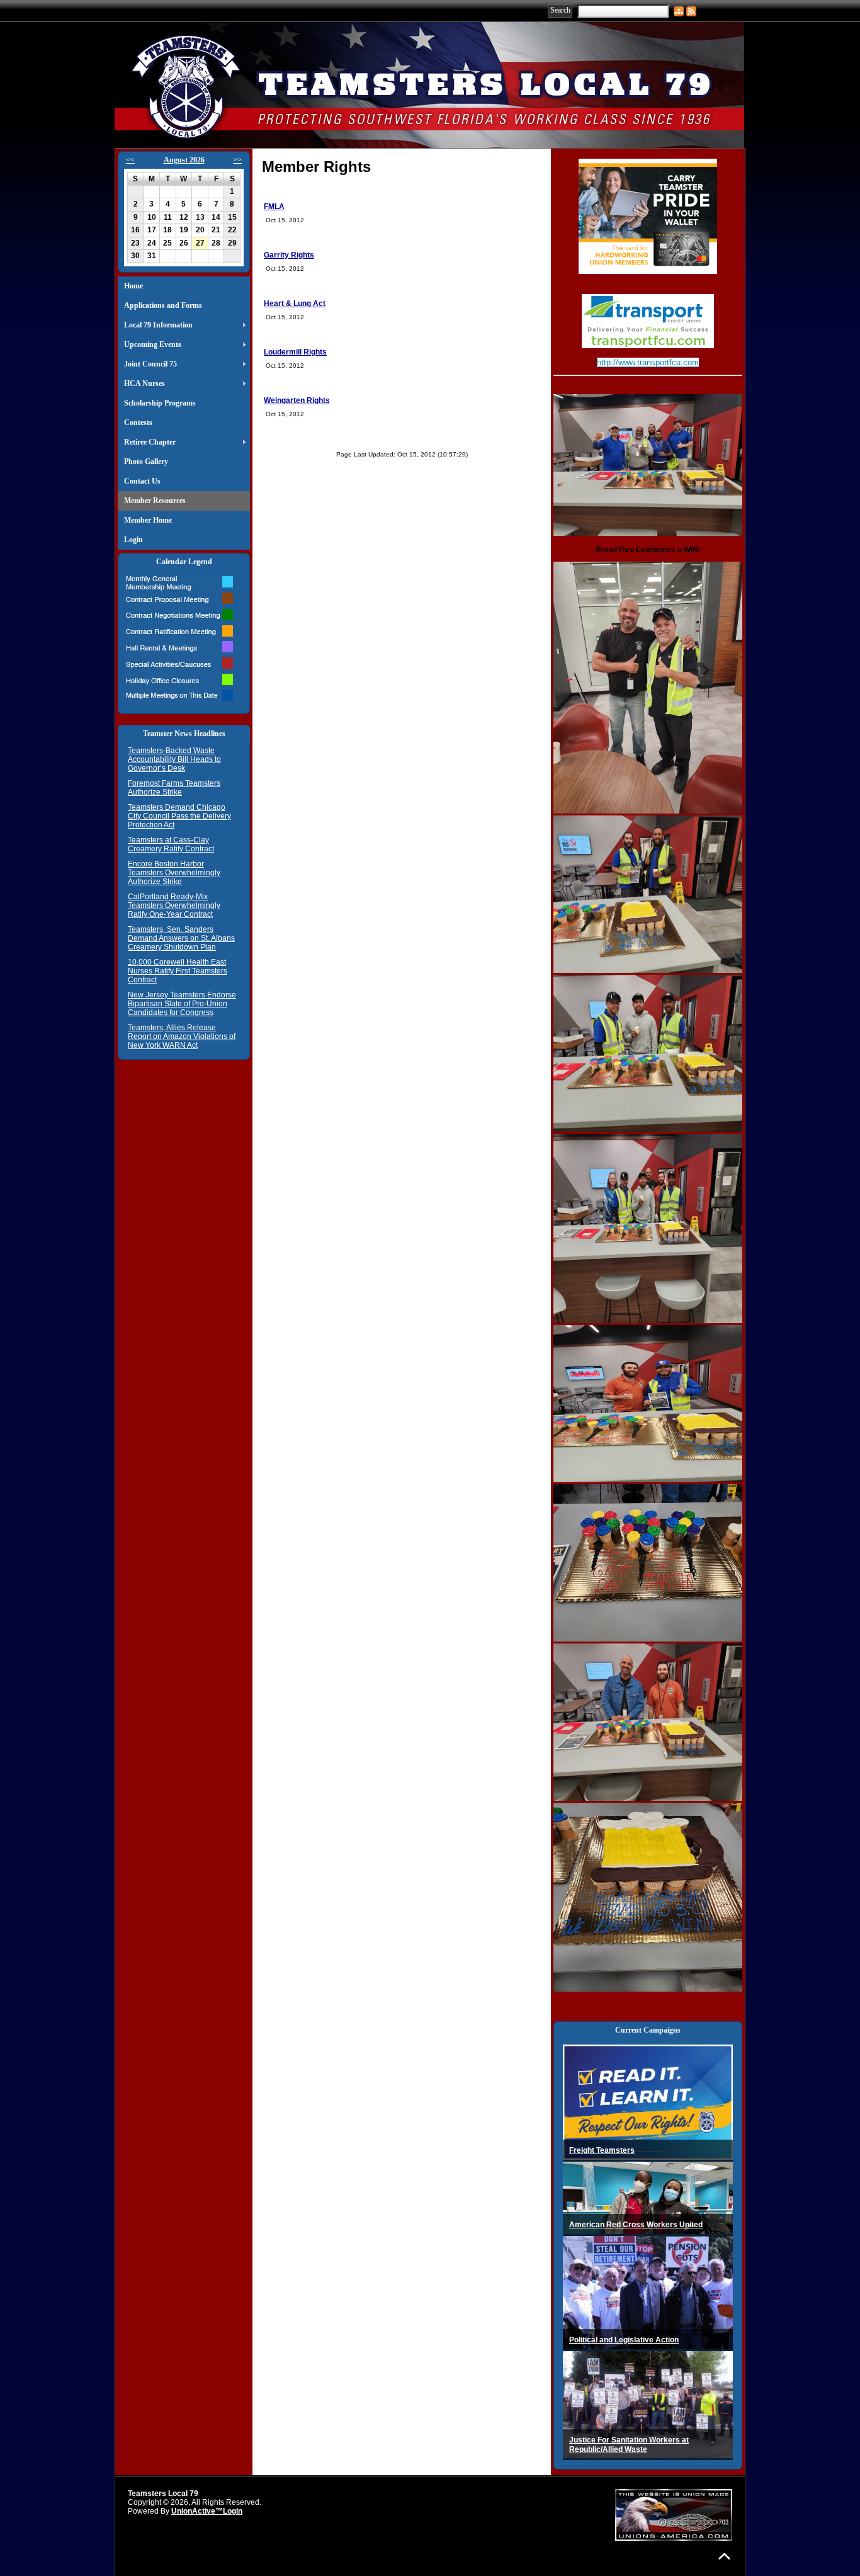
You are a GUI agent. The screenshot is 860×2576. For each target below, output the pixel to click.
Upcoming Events (153, 344)
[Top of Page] (724, 2556)
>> (237, 160)
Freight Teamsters (602, 2150)
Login (133, 540)
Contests (138, 423)
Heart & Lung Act (295, 304)
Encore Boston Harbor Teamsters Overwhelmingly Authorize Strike (174, 873)
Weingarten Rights (297, 400)
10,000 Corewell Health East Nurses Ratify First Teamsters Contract (178, 971)
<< (130, 160)
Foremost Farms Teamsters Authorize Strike (174, 788)
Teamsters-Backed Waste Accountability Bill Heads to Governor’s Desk (174, 759)
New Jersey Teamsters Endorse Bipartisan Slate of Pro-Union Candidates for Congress (182, 1004)
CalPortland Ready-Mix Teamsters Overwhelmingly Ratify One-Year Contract (174, 905)
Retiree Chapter (150, 442)
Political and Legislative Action (624, 2340)
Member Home (148, 520)
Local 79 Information (158, 325)
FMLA (274, 207)
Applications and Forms (163, 305)
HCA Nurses (144, 383)
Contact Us (142, 481)
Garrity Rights (289, 255)
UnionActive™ (197, 2511)
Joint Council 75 (150, 364)
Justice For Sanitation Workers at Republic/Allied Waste (629, 2445)
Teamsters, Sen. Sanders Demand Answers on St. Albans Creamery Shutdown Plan (181, 938)
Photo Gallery (146, 462)
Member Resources (155, 501)
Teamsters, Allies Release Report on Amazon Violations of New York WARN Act (182, 1036)
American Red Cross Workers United (636, 2225)
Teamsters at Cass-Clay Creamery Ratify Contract (171, 844)
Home (133, 286)
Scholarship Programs (160, 403)
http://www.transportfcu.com (648, 362)
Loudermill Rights (295, 352)
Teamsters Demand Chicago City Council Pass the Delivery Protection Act (179, 816)
